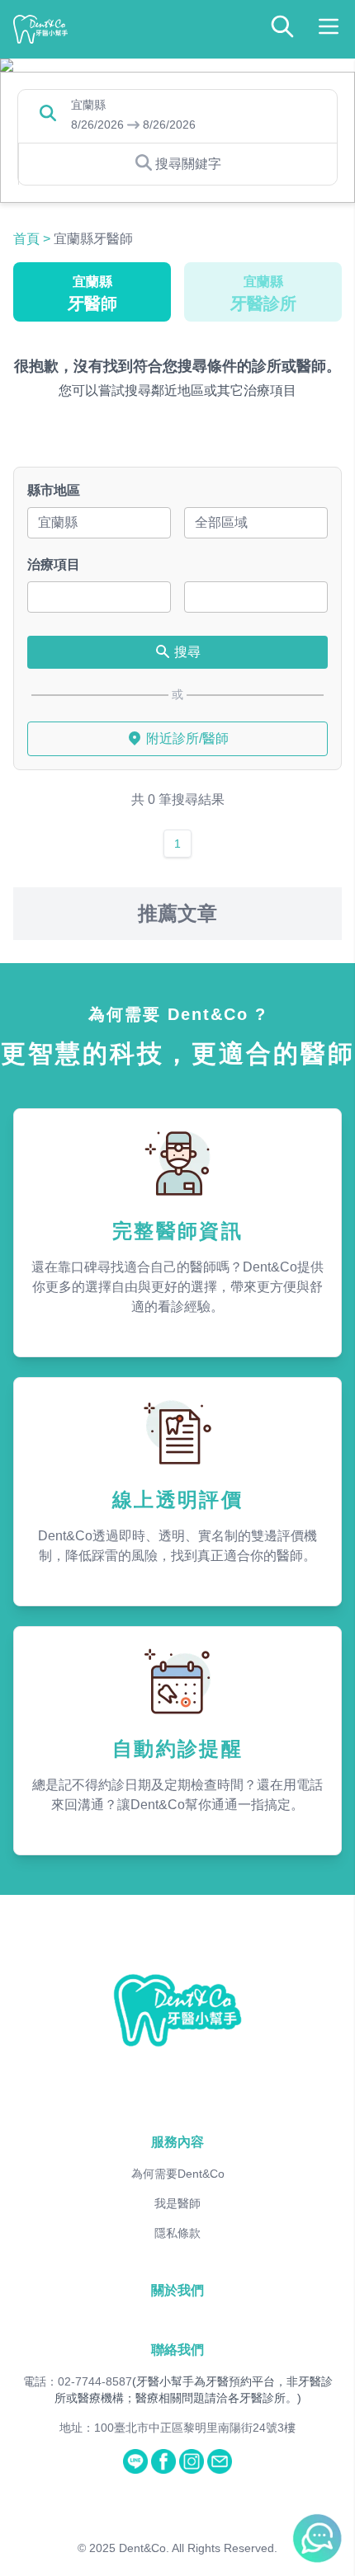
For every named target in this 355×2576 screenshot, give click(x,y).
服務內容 (177, 2142)
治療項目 (54, 564)
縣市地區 (54, 490)
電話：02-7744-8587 (78, 2381)
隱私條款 (177, 2233)
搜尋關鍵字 (188, 164)
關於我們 (177, 2290)
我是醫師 (177, 2203)
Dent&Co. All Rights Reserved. (198, 2548)
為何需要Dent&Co (178, 2174)
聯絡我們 (177, 2350)
